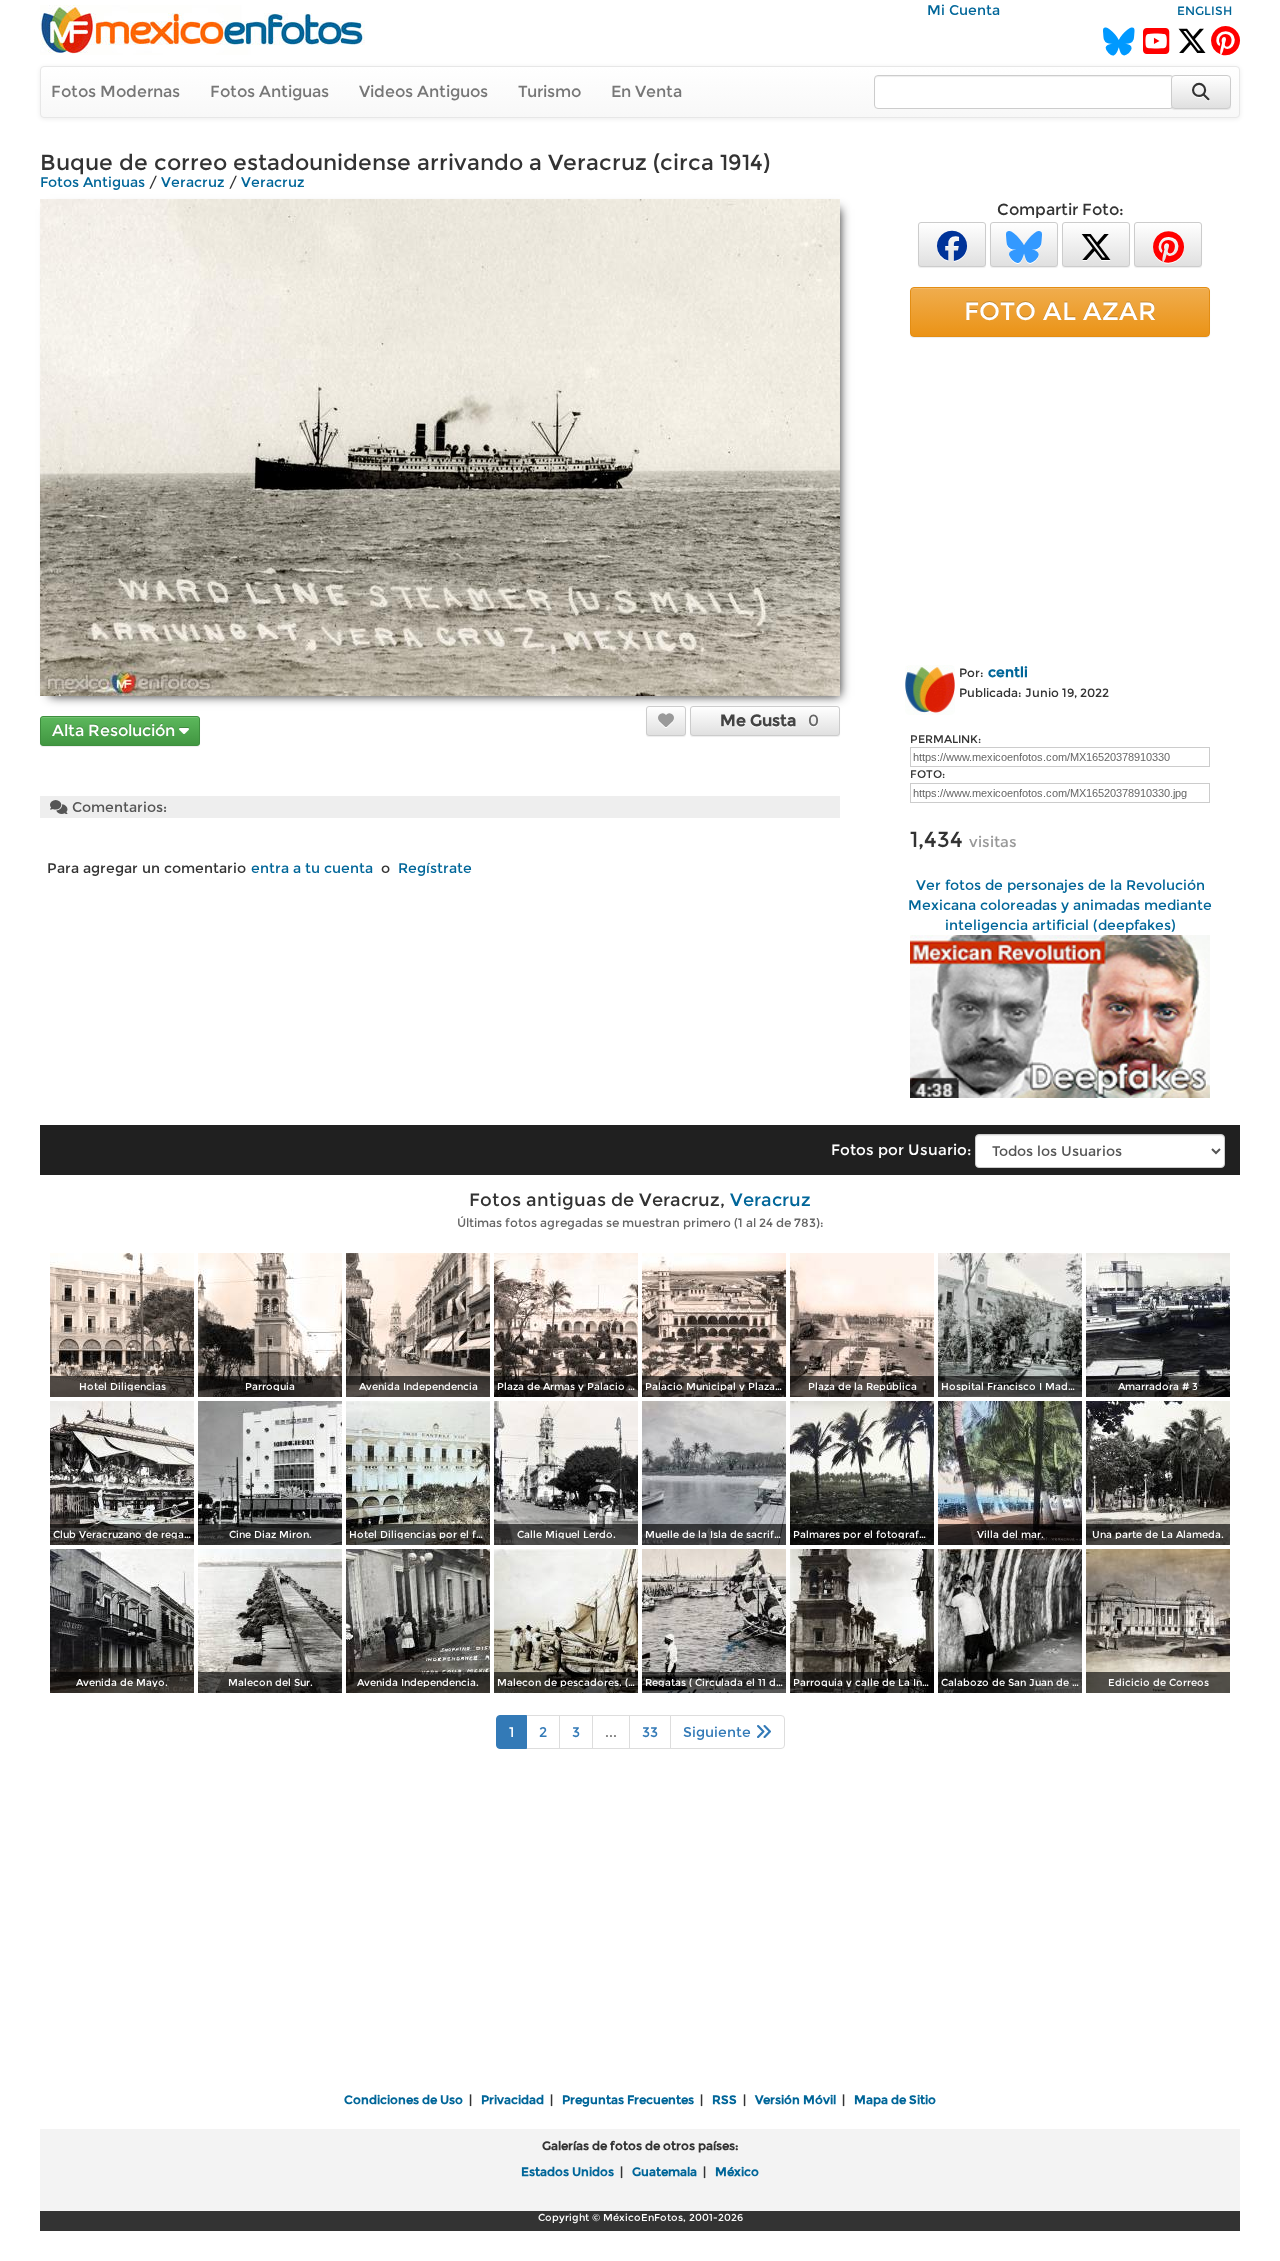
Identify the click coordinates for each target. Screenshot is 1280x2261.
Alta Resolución (115, 730)
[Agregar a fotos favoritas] (666, 720)
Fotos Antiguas (269, 91)
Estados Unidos (567, 2171)
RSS (724, 2099)
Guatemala (664, 2171)
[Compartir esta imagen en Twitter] (1096, 243)
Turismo (549, 91)
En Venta (646, 91)
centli (1008, 672)
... (611, 1732)
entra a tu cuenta (312, 868)
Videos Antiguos (423, 91)
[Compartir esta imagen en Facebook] (952, 243)
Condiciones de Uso (403, 2099)
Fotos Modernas (115, 91)
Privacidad (512, 2099)
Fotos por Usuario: (901, 1149)
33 (650, 1732)
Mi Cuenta (963, 10)
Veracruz (193, 182)
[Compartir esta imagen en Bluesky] (1024, 243)
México (737, 2171)
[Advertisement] (1060, 497)
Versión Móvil (795, 2099)
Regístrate (435, 868)
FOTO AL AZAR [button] (1060, 311)
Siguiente (719, 1732)
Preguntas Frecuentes (628, 2099)
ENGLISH (1204, 10)
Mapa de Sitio (895, 2099)
